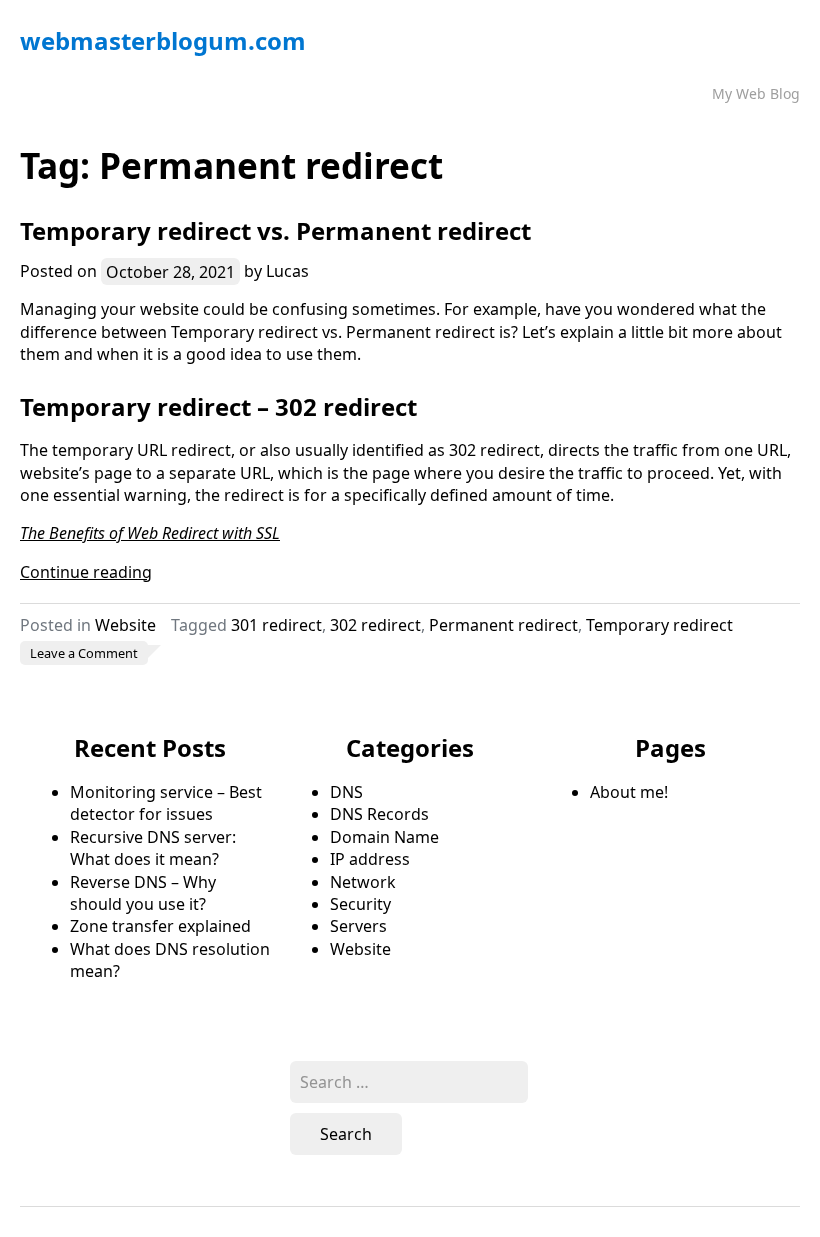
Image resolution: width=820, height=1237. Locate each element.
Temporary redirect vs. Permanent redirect (275, 230)
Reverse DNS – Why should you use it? (143, 893)
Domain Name (384, 837)
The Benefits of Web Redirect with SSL (150, 533)
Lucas (287, 271)
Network (363, 882)
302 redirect (375, 625)
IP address (370, 859)
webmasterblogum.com (163, 40)
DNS (346, 792)
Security (360, 904)
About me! (629, 792)
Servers (358, 926)
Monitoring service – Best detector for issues (166, 803)
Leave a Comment (89, 654)
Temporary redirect (659, 625)
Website (125, 625)
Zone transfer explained (160, 926)
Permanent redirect (503, 625)
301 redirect (276, 625)
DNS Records (379, 814)
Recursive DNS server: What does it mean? (153, 848)
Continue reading (86, 572)
